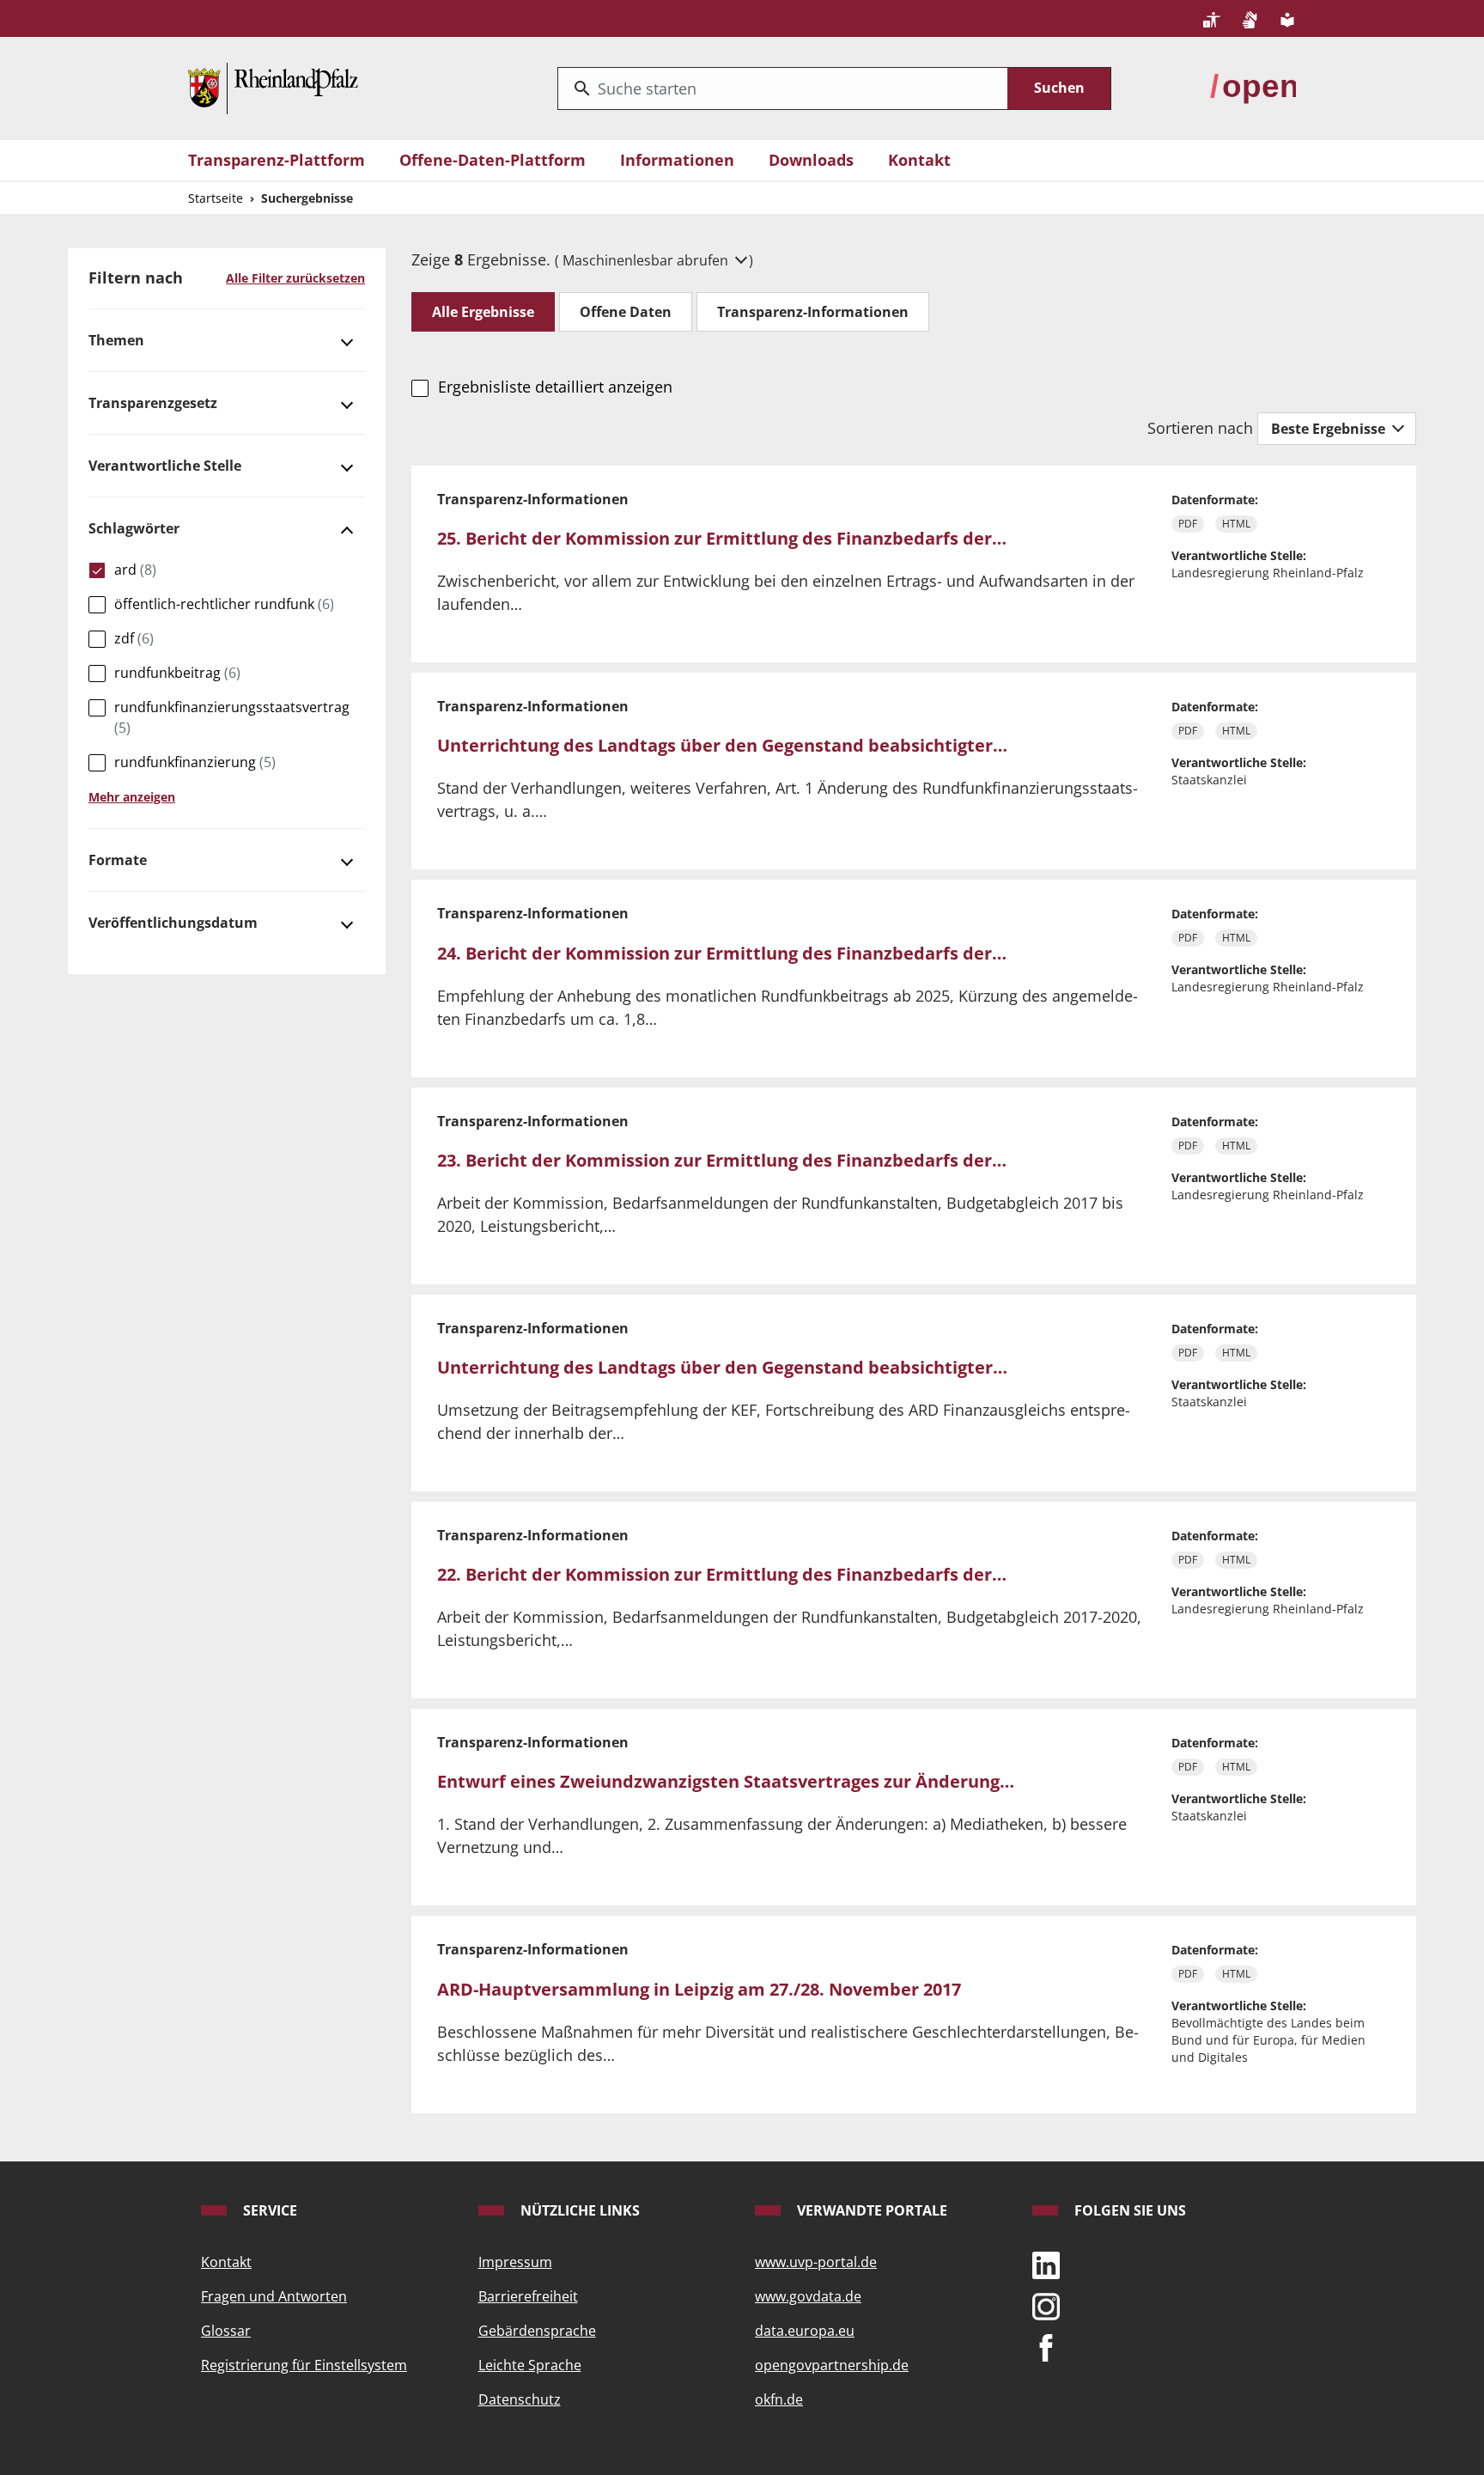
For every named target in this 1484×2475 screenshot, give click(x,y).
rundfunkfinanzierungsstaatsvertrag (232, 717)
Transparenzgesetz (153, 403)
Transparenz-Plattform (277, 160)
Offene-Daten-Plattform (493, 160)
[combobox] (783, 88)
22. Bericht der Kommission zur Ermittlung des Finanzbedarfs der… (722, 1574)
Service (268, 2210)
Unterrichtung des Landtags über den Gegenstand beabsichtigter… (722, 745)
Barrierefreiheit (528, 2296)
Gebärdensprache (537, 2331)
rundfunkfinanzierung (195, 762)
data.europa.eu (805, 2331)
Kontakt (919, 160)
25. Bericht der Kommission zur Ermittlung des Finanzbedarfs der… (722, 538)
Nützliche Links (578, 2210)
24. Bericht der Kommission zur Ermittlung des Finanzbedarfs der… (722, 953)
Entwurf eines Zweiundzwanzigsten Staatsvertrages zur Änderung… (726, 1781)
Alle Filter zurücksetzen (295, 278)
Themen (116, 340)
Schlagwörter (134, 528)
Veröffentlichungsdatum (173, 923)
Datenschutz (520, 2399)
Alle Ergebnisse (483, 312)
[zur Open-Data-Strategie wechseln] (1253, 87)
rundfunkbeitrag (177, 673)
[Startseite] (273, 87)
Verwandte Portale (870, 2210)
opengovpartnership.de (832, 2365)
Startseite (216, 198)
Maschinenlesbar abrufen (647, 260)
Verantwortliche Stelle (165, 466)
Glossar (226, 2331)
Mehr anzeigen (132, 797)
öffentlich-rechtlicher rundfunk (224, 604)
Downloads (811, 160)
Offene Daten (626, 312)
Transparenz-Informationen (813, 312)
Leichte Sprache (530, 2365)
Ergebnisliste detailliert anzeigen (555, 387)
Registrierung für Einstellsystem (304, 2365)
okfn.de (779, 2399)
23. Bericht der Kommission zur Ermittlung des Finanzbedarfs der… (722, 1160)
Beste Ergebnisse (1330, 429)
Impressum (515, 2262)
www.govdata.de (808, 2296)
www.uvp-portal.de (816, 2262)
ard (135, 570)
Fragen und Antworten (274, 2296)
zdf (134, 638)
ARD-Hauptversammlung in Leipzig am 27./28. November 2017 (699, 1989)
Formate (118, 860)
